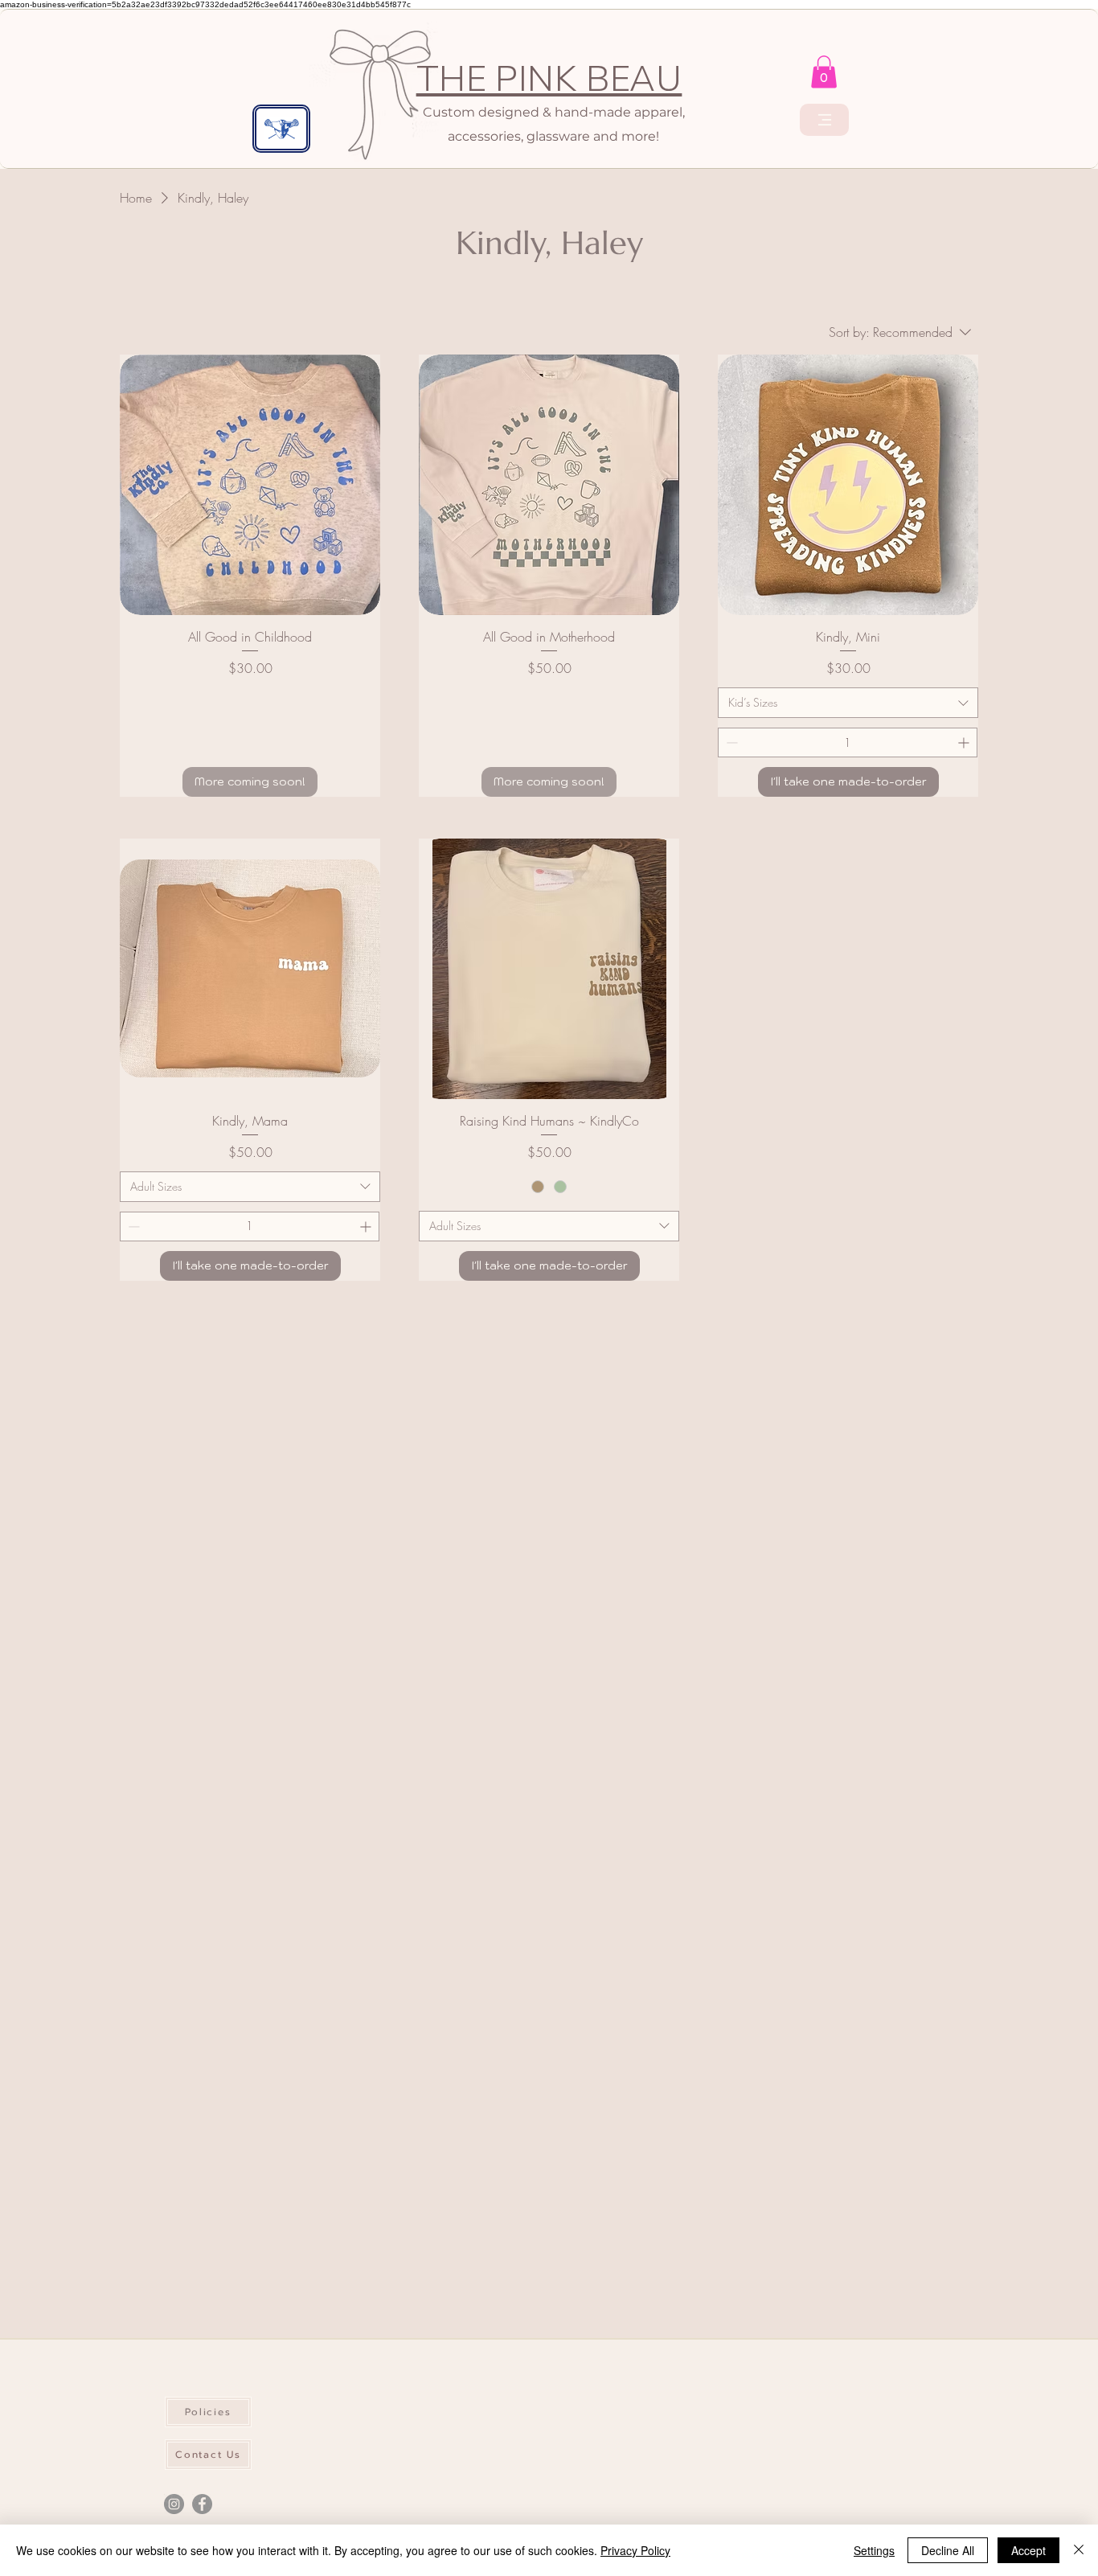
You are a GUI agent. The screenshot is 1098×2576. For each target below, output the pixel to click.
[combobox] (848, 703)
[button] (824, 72)
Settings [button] (874, 2550)
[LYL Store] (281, 129)
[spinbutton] (848, 742)
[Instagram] (174, 2504)
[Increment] (965, 742)
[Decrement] (730, 742)
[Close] (1079, 2550)
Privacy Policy (635, 2550)
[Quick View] (250, 485)
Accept (1028, 2550)
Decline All (948, 2550)
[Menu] (824, 120)
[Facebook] (202, 2504)
